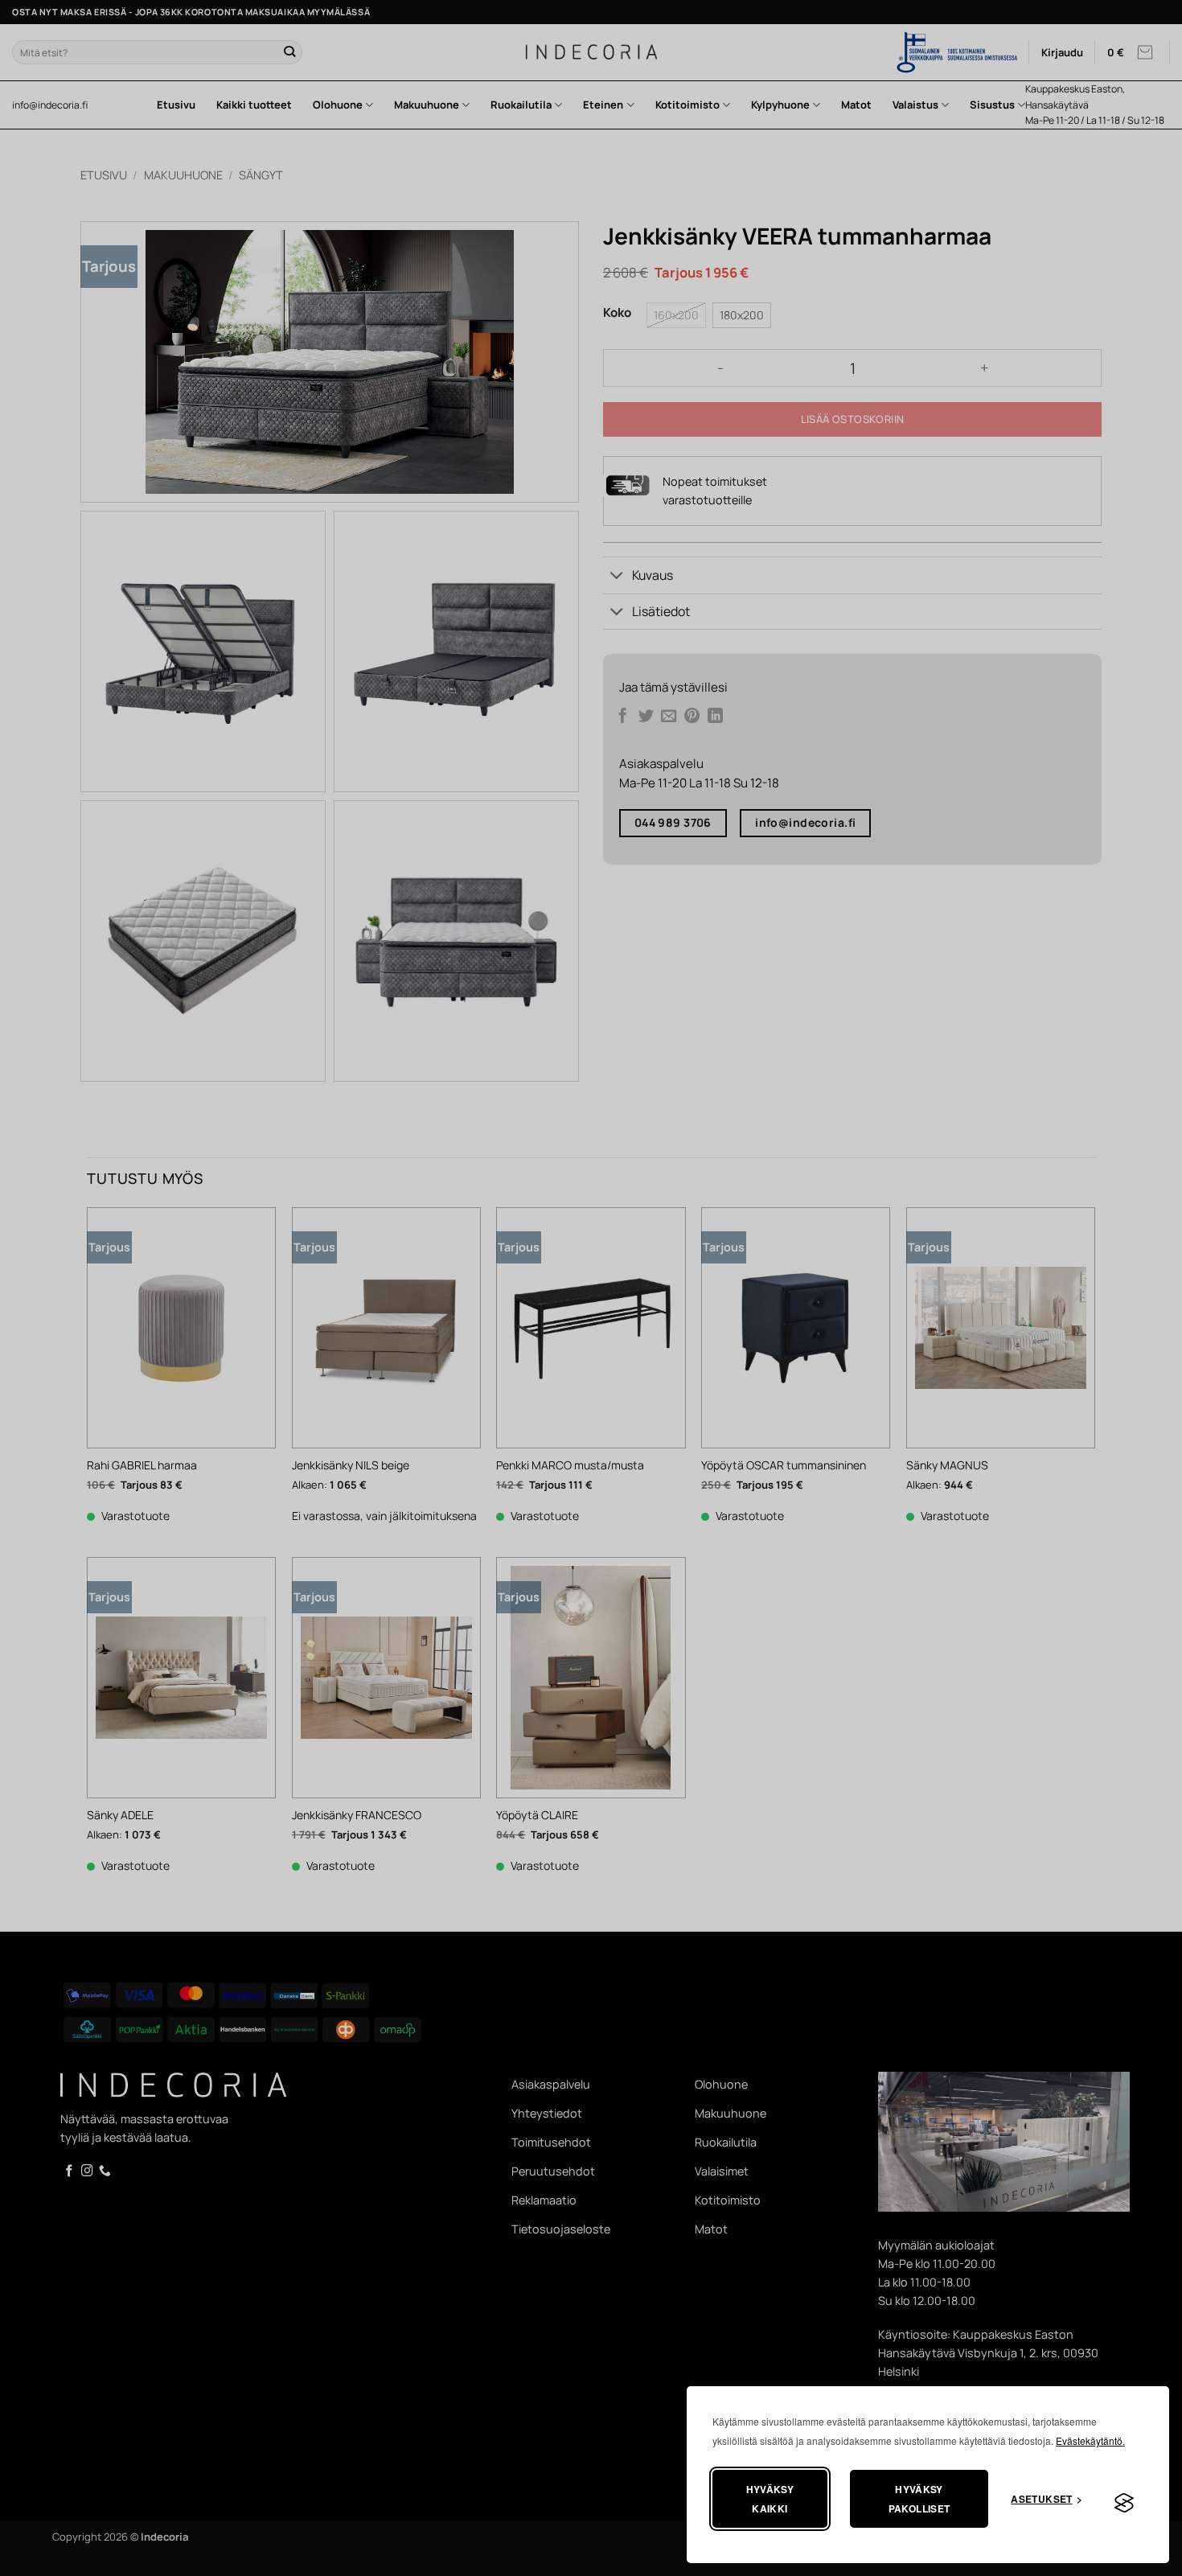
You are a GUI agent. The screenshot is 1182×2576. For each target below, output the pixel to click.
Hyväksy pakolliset (919, 2499)
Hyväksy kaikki (770, 2499)
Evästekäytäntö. (1090, 2440)
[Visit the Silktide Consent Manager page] (1124, 2504)
